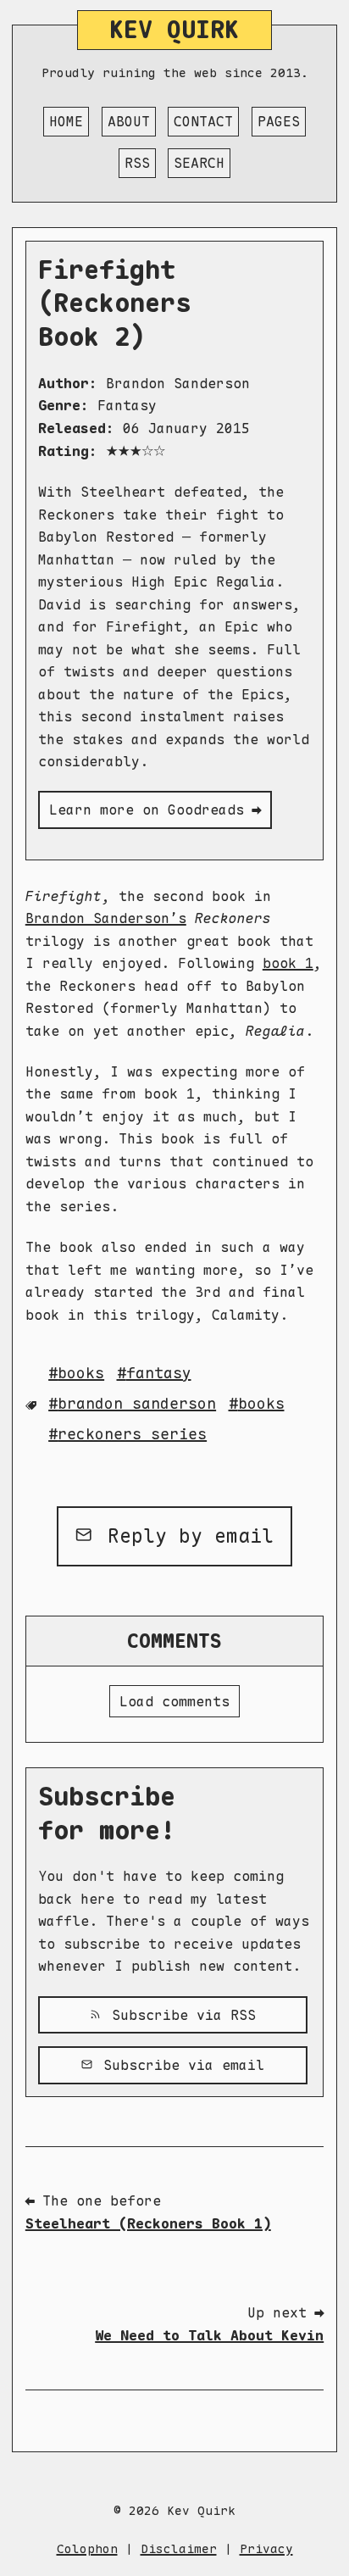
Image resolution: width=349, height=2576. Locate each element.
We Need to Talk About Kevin (209, 2335)
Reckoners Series (132, 1434)
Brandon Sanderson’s (106, 918)
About (129, 121)
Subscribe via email (180, 2065)
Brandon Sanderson (137, 1403)
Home (66, 121)
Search (199, 163)
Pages (279, 121)
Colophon (87, 2548)
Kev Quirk (174, 30)
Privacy (266, 2548)
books (81, 1373)
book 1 (288, 963)
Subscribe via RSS (180, 2015)
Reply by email (185, 1536)
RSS (137, 163)
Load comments (174, 1701)
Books (261, 1403)
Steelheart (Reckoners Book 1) (148, 2223)
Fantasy (159, 1373)
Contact (203, 121)
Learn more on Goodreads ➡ (155, 810)
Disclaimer (179, 2548)
